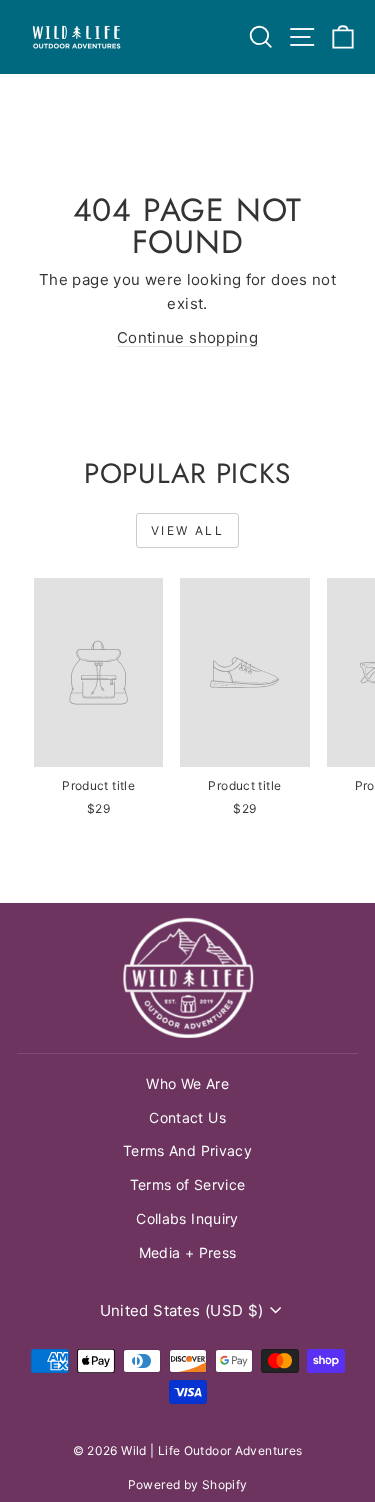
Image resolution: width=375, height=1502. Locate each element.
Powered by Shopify (188, 1484)
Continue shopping (187, 337)
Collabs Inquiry (187, 1218)
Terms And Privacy (187, 1150)
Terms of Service (188, 1184)
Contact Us (187, 1117)
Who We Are (187, 1083)
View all (187, 530)
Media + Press (188, 1252)
